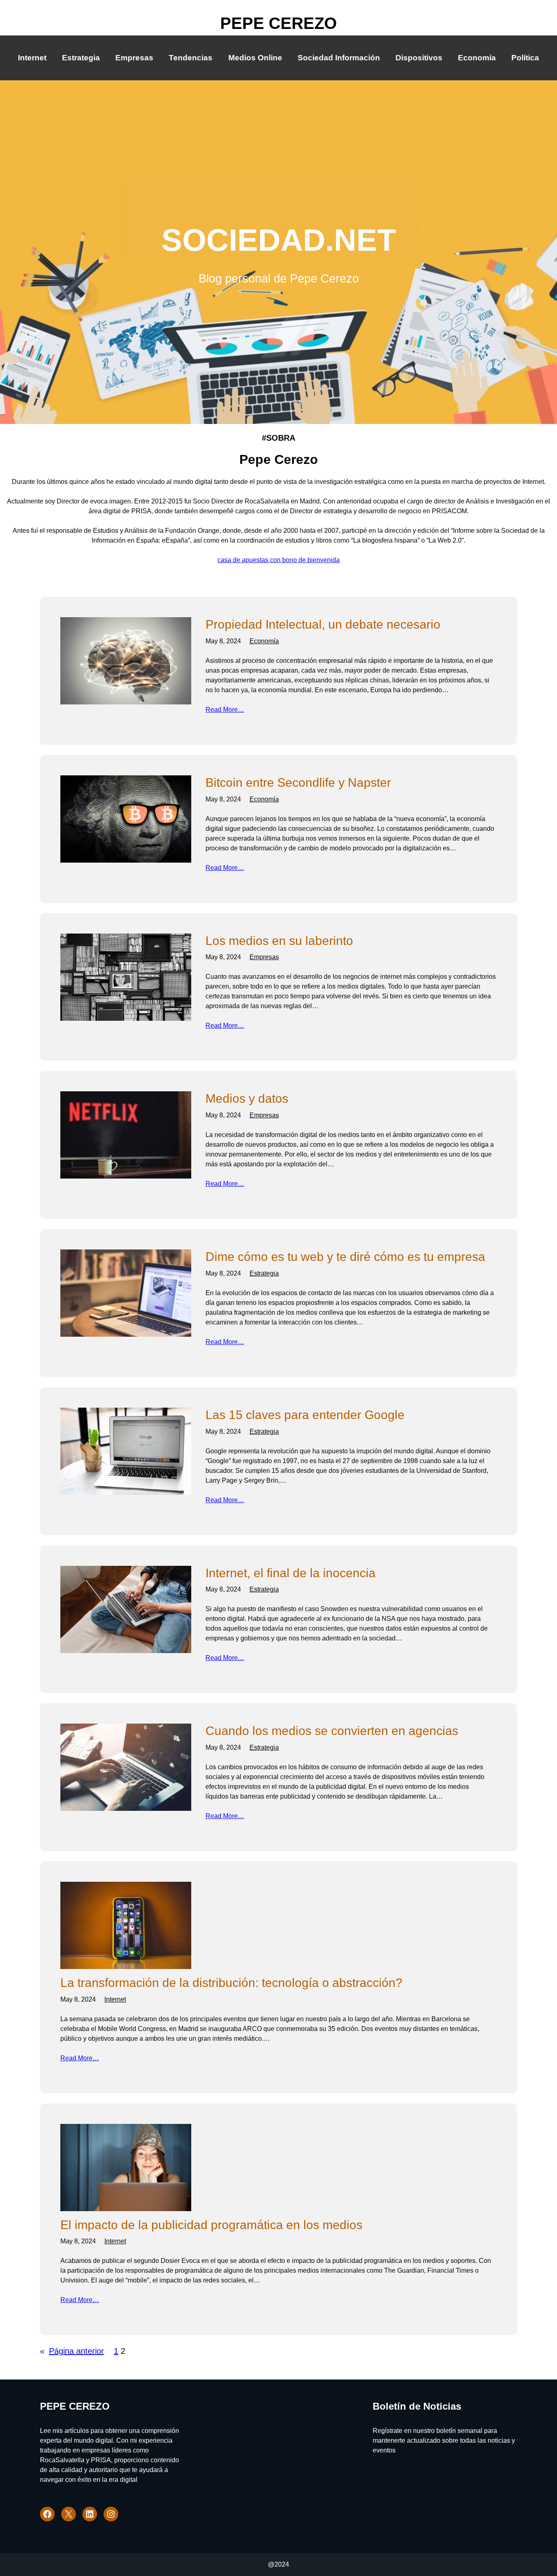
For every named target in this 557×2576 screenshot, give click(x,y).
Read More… (225, 710)
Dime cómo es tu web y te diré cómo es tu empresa (345, 1257)
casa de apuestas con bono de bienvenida (278, 560)
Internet (115, 1999)
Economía (264, 641)
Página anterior (72, 2351)
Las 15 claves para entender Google (305, 1415)
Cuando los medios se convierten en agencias (332, 1731)
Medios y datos (247, 1098)
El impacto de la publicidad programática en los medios (211, 2225)
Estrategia (264, 1273)
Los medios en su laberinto (279, 941)
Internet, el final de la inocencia (291, 1573)
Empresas (264, 957)
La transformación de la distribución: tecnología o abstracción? (231, 1983)
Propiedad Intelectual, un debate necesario (323, 624)
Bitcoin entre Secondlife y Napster (298, 783)
